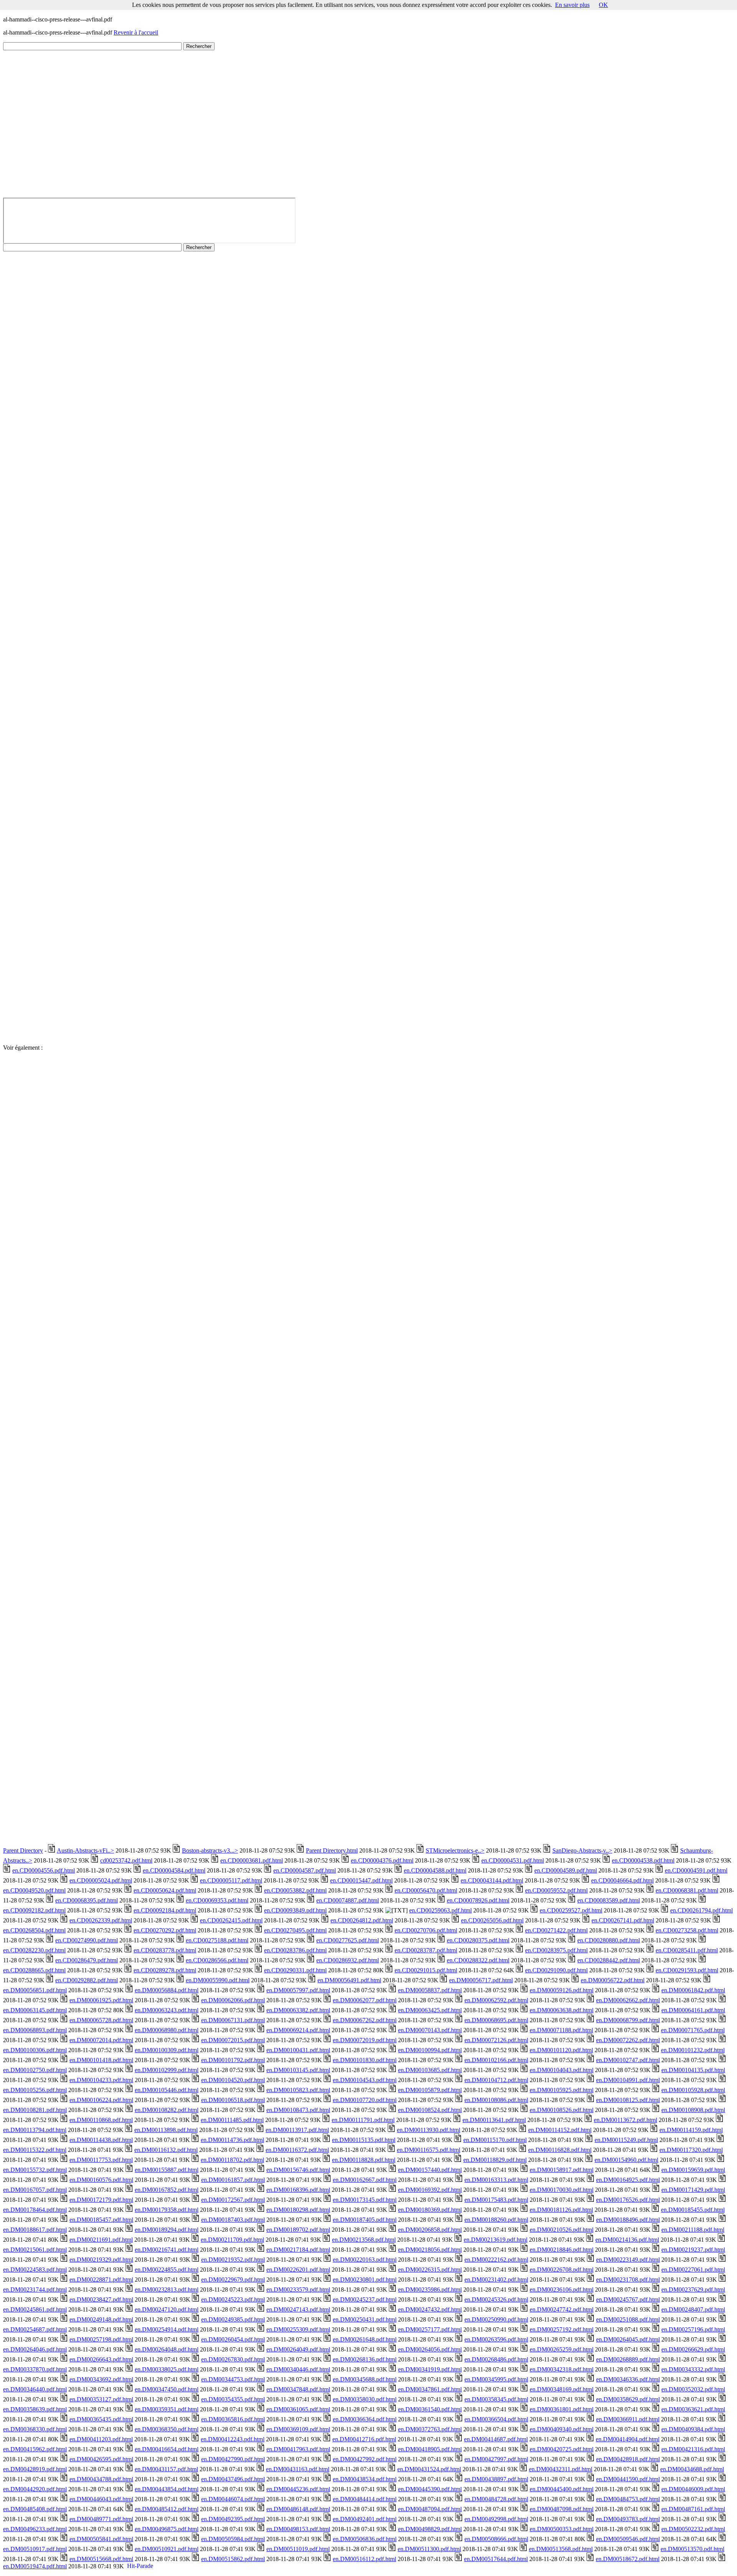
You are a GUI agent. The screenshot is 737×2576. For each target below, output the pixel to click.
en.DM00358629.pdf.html (628, 2399)
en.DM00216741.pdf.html (167, 2250)
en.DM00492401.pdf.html (365, 2519)
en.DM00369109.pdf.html (298, 2429)
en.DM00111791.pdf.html (363, 2120)
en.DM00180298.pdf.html (298, 2210)
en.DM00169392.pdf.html (430, 2190)
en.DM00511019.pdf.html (298, 2549)
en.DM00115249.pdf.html (626, 2140)
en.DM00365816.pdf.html (233, 2419)
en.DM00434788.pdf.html (101, 2479)
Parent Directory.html (332, 1850)
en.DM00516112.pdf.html (364, 2559)
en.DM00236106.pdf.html (562, 2290)
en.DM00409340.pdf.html (562, 2429)
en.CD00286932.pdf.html (348, 1960)
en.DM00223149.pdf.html (628, 2260)
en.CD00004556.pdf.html (44, 1870)
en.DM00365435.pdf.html (101, 2419)
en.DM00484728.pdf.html (496, 2499)
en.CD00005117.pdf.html (231, 1880)
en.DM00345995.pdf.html (496, 2379)
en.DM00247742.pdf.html (562, 2309)
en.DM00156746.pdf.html (298, 2170)
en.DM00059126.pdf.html (562, 1990)
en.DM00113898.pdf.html (166, 2130)
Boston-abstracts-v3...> (210, 1850)
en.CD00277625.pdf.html (348, 1940)
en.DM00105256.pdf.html (35, 2090)
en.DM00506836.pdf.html (365, 2539)
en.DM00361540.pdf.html (430, 2409)
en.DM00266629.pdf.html (693, 2349)
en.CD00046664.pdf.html (622, 1880)
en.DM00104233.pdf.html (101, 2080)
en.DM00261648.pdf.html (365, 2339)
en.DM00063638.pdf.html (562, 2010)
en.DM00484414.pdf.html (365, 2499)
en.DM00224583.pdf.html (35, 2270)
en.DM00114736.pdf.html (232, 2140)
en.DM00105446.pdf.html (167, 2090)
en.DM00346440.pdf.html (35, 2389)
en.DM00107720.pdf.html (365, 2100)
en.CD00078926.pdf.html (478, 1900)
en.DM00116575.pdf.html (429, 2150)
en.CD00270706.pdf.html (426, 1930)
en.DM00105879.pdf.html (430, 2090)
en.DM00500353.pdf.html (562, 2529)
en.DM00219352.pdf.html (233, 2260)
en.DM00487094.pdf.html (430, 2509)
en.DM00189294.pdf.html (167, 2230)
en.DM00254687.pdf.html (35, 2329)
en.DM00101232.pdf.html (693, 2050)
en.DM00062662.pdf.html (628, 2000)
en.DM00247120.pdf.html (167, 2309)
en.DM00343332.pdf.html (693, 2369)
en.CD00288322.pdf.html (478, 1960)
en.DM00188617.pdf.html (35, 2230)
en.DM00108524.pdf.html (430, 2110)
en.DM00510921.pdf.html (167, 2549)
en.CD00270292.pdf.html (165, 1930)
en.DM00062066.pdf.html (233, 2000)
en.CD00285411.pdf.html (687, 1950)
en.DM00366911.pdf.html (628, 2419)
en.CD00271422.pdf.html (556, 1930)
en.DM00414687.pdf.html (496, 2439)
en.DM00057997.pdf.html (298, 1990)
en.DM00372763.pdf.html (430, 2429)
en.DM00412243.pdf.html (233, 2439)
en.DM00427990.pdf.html (233, 2459)
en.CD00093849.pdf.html (295, 1910)
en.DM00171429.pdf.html (693, 2190)
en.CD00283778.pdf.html (165, 1950)
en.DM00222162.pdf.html (496, 2260)
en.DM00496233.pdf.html (35, 2529)
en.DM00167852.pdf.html (167, 2190)
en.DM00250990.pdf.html (496, 2319)
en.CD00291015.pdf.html (426, 1970)
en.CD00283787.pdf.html (426, 1950)
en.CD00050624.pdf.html (165, 1890)
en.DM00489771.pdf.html (101, 2519)
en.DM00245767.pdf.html (628, 2299)
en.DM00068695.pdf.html (496, 2020)
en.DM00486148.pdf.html (298, 2509)
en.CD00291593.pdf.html (687, 1970)
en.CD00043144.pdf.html (492, 1880)
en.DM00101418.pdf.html (101, 2060)
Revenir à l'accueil (136, 32)
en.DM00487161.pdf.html (693, 2509)
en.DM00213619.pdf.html (496, 2240)
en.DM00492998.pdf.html (496, 2519)
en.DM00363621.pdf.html (693, 2409)
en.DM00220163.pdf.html (365, 2260)
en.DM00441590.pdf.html (628, 2479)
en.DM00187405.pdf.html (365, 2220)
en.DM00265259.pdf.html (562, 2349)
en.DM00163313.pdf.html (496, 2180)
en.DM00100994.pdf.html (430, 2050)
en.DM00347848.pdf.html (298, 2389)
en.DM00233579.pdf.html (298, 2290)
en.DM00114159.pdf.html (691, 2130)
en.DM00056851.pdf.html (35, 1990)
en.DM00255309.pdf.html (298, 2329)
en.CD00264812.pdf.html (362, 1920)
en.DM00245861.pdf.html (35, 2309)
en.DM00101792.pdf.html (233, 2060)
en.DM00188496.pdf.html (628, 2220)
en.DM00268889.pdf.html (628, 2359)
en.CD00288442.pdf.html (609, 1960)
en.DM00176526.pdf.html (628, 2200)
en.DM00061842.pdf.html (693, 1990)
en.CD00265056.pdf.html (492, 1920)
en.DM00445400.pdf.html (562, 2489)
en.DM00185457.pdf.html (101, 2220)
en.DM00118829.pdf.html (495, 2160)
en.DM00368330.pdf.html (35, 2429)
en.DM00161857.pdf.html (233, 2180)
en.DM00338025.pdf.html (167, 2369)
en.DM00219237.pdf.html (693, 2250)
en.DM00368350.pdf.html (167, 2429)
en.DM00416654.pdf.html (167, 2449)
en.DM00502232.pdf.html (693, 2529)
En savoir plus (572, 5)
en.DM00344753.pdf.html (233, 2379)
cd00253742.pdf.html (126, 1860)
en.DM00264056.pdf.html (430, 2349)
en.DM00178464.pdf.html (35, 2210)
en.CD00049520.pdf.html (34, 1890)
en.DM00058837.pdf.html (430, 1990)
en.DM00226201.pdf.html (298, 2270)
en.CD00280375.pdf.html (478, 1940)
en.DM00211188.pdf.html (693, 2230)
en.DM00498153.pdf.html (298, 2529)
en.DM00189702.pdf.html (298, 2230)
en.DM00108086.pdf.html (496, 2100)
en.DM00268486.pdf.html (496, 2359)
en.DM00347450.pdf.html (167, 2389)
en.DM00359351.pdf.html (167, 2409)
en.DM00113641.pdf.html (494, 2120)
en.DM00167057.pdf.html (35, 2190)
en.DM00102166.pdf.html (496, 2060)
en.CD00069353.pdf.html (217, 1900)
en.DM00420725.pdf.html (562, 2449)
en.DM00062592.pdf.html (496, 2000)
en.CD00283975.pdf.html (556, 1950)
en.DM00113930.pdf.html (429, 2130)
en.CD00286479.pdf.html (87, 1960)
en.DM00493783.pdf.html (628, 2519)
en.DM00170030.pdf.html (562, 2190)
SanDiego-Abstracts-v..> (582, 1850)
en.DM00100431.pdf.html (298, 2050)
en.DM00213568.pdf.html (364, 2240)
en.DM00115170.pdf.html (495, 2140)
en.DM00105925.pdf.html (562, 2090)
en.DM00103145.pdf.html (298, 2070)
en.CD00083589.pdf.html (609, 1900)
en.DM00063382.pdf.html (298, 2010)
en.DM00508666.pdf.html (496, 2539)
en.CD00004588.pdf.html (435, 1870)
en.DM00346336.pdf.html (628, 2379)
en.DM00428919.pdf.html (35, 2469)
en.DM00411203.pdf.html (101, 2439)
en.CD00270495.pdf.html (295, 1930)
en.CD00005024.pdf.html (101, 1880)
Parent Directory (23, 1850)
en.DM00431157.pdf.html (166, 2469)
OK (603, 5)
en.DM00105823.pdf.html (298, 2090)
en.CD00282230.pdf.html (34, 1950)
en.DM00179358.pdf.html (167, 2210)
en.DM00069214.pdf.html (298, 2030)
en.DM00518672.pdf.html (628, 2559)
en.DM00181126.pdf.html (561, 2210)
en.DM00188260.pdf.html (496, 2220)
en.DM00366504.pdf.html (496, 2419)
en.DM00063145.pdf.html (35, 2010)
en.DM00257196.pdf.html (693, 2329)
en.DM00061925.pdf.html (101, 2000)
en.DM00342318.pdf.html (562, 2369)
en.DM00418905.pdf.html (430, 2449)
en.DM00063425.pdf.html (430, 2010)
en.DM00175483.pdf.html (496, 2200)
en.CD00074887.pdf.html (348, 1900)
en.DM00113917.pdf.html (297, 2130)
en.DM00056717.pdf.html (481, 1980)
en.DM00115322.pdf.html (35, 2150)
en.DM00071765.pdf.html (693, 2030)
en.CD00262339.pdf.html (101, 1920)
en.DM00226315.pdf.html (430, 2270)
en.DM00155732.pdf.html (35, 2170)
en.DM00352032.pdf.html (693, 2389)
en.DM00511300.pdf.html (429, 2549)
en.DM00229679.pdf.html (233, 2280)
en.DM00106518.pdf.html (233, 2100)
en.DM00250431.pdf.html (365, 2319)
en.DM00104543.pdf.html (365, 2080)
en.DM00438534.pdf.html (365, 2479)
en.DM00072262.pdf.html (628, 2040)
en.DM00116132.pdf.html (166, 2150)
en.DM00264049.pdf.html (298, 2349)
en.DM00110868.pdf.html (101, 2120)
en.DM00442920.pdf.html (35, 2489)
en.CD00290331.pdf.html (295, 1970)
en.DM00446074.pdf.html (233, 2499)
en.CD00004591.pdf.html (696, 1870)
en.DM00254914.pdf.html (167, 2329)
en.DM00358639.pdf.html (35, 2409)
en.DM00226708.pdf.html (562, 2270)
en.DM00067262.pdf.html (365, 2020)
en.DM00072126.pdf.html (496, 2040)
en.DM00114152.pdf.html (560, 2130)
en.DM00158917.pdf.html (562, 2170)
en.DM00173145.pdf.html (365, 2200)
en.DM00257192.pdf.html (562, 2329)
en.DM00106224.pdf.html (101, 2100)
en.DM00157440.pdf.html (430, 2170)
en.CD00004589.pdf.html (566, 1870)
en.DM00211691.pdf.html (101, 2240)
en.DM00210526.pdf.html (562, 2230)
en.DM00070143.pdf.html (430, 2030)
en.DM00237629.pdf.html (693, 2290)
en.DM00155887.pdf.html (167, 2170)
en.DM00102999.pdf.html (167, 2070)
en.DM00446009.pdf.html (693, 2489)
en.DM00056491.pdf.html (349, 1980)
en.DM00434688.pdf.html (692, 2469)
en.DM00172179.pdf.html (101, 2200)
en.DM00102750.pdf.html (35, 2070)
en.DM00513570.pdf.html (692, 2549)
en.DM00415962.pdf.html (35, 2449)
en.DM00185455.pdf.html (693, 2210)
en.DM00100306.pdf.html (35, 2050)
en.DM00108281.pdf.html (35, 2110)
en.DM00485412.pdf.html (167, 2509)
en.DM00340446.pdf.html (298, 2369)
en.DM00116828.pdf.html (560, 2150)
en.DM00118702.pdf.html (232, 2160)
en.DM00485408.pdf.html (35, 2509)
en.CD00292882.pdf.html (87, 1980)
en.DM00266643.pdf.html (101, 2359)
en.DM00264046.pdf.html (35, 2349)
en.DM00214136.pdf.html (627, 2240)
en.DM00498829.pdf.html (430, 2529)
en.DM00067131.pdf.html (233, 2020)
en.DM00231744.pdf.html (35, 2290)
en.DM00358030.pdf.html (365, 2399)
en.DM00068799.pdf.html (628, 2020)
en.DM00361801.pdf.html (562, 2409)
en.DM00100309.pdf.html (167, 2050)
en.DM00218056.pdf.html (430, 2250)
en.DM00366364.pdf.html (365, 2419)
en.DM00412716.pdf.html (364, 2439)
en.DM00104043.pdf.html (562, 2070)
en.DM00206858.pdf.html (430, 2230)
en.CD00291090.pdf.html (556, 1970)
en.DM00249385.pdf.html (233, 2319)
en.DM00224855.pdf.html (167, 2270)
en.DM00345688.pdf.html (365, 2379)
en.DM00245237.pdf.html (365, 2299)
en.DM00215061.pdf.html (35, 2250)
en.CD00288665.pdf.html (34, 1970)
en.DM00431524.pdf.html (429, 2469)
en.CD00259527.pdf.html (571, 1910)
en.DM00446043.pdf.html (101, 2499)
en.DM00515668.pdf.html (101, 2559)
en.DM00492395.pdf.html (233, 2519)
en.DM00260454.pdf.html (233, 2339)
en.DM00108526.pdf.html (562, 2110)
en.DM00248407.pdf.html (693, 2309)
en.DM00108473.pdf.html (298, 2110)
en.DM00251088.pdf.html (628, 2319)
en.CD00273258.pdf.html (687, 1930)
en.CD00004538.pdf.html (643, 1860)
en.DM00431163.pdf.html (298, 2469)
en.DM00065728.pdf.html (101, 2020)
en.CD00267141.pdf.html (623, 1920)
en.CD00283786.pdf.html (295, 1950)
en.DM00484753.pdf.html (628, 2499)
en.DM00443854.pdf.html (167, 2489)
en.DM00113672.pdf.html (625, 2120)
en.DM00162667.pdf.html (365, 2180)
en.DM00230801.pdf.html (365, 2280)
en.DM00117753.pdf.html (101, 2160)
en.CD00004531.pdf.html (513, 1860)
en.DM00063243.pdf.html (167, 2010)
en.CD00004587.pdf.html (305, 1870)
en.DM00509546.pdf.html (628, 2539)
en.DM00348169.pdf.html (562, 2389)
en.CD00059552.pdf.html (556, 1890)
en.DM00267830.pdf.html (233, 2359)
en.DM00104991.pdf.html (628, 2080)
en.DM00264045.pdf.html (628, 2339)
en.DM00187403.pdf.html (233, 2220)
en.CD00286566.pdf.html (217, 1960)
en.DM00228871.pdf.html (101, 2280)
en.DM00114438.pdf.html (101, 2140)
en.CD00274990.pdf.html (87, 1940)
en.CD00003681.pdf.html (252, 1860)
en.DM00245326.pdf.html (496, 2299)
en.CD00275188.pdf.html (217, 1940)
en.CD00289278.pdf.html (165, 1970)
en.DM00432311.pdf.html (561, 2469)
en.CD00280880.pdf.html (609, 1940)
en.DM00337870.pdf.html (35, 2369)
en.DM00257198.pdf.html (101, 2339)
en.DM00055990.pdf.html (218, 1980)
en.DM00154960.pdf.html (626, 2160)
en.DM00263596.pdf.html (496, 2339)
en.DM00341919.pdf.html (430, 2369)
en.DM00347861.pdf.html (430, 2389)
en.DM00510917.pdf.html (35, 2549)
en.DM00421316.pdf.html (693, 2449)
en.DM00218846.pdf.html (562, 2250)
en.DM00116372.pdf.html (297, 2150)
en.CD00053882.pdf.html (295, 1890)
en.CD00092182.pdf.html (34, 1910)
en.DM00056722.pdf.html (613, 1980)
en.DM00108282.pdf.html (167, 2110)
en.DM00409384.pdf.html (693, 2429)
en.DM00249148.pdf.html (101, 2319)
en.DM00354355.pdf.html (233, 2399)
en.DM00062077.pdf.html (365, 2000)
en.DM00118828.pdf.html (364, 2160)
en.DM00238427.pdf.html (101, 2299)
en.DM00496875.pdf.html (167, 2529)
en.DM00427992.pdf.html (365, 2459)
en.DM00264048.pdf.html (167, 2349)
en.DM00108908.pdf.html (693, 2110)
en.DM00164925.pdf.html (628, 2180)
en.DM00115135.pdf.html (364, 2140)
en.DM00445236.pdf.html (298, 2489)
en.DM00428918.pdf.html (628, 2459)
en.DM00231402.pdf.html (496, 2280)
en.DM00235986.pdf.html (430, 2290)
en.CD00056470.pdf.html (426, 1890)
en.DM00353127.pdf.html (101, 2399)
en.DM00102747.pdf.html (628, 2060)
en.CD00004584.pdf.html (174, 1870)
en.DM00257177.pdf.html (430, 2329)
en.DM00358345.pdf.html (496, 2399)
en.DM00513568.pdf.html (561, 2549)
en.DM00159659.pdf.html (693, 2170)
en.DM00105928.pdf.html (693, 2090)
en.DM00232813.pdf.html (167, 2290)
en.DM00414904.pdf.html (628, 2439)
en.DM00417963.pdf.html (298, 2449)
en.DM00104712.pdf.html (496, 2080)
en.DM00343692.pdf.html (101, 2379)
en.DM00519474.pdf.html (35, 2566)
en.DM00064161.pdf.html (693, 2010)
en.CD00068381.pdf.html (687, 1890)
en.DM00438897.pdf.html (496, 2479)
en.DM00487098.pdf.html (562, 2509)
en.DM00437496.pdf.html (233, 2479)
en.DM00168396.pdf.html (298, 2190)
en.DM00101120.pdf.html (561, 2050)
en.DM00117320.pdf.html (691, 2150)
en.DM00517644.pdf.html (496, 2559)
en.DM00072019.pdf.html (365, 2040)
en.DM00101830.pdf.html (365, 2060)
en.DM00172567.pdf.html (233, 2200)
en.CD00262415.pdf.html (231, 1920)
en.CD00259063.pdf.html (440, 1910)
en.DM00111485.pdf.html (232, 2120)
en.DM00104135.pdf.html (693, 2070)
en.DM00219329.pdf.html (101, 2260)
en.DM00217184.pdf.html (298, 2250)
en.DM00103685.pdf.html (430, 2070)
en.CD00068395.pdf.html (87, 1900)
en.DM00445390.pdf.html (430, 2489)
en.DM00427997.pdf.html (496, 2459)
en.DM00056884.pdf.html (167, 1990)
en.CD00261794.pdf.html (701, 1910)
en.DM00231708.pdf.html (628, 2280)
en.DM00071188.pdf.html (561, 2030)
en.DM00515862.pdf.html (233, 2559)
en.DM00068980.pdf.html (167, 2030)
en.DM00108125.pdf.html (628, 2100)
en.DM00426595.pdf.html (101, 2459)
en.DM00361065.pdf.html (298, 2409)
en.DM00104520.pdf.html (233, 2080)
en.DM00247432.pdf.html (430, 2309)
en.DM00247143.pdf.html (298, 2309)
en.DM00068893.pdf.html (35, 2030)
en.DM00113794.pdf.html (35, 2130)
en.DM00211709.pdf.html (232, 2240)
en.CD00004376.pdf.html (382, 1860)
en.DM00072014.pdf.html (101, 2040)
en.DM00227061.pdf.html (693, 2270)
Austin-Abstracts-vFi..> (85, 1850)
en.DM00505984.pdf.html (233, 2539)
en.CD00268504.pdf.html (34, 1930)
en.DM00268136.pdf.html (365, 2359)
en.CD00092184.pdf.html (165, 1910)
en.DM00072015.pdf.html (233, 2040)
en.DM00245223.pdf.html (233, 2299)
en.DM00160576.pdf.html (101, 2180)
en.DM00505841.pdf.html (101, 2539)
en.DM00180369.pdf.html (430, 2210)
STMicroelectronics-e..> (455, 1850)
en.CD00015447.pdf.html (361, 1880)
